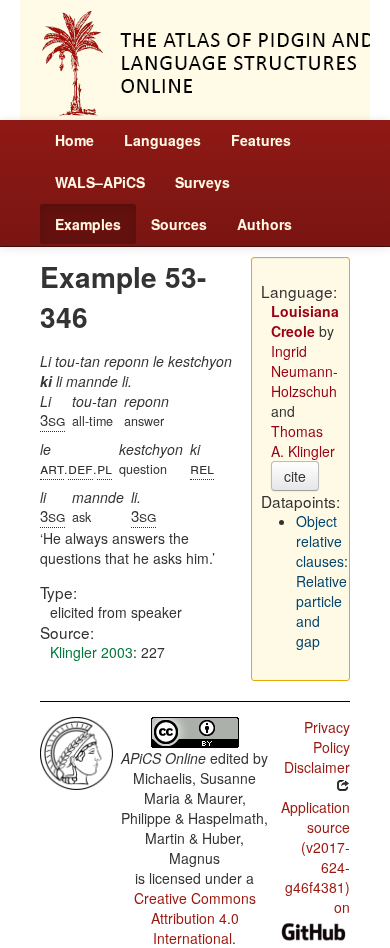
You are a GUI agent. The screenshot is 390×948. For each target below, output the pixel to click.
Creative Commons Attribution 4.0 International (195, 918)
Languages (162, 140)
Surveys (202, 182)
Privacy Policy (327, 737)
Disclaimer (317, 767)
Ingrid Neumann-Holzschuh (304, 371)
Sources (179, 224)
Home (74, 140)
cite (295, 476)
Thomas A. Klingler (303, 441)
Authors (264, 224)
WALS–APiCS (100, 182)
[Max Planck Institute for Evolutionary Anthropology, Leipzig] (76, 751)
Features (261, 140)
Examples (88, 224)
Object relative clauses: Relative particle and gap (322, 581)
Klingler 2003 (91, 652)
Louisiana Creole (305, 321)
